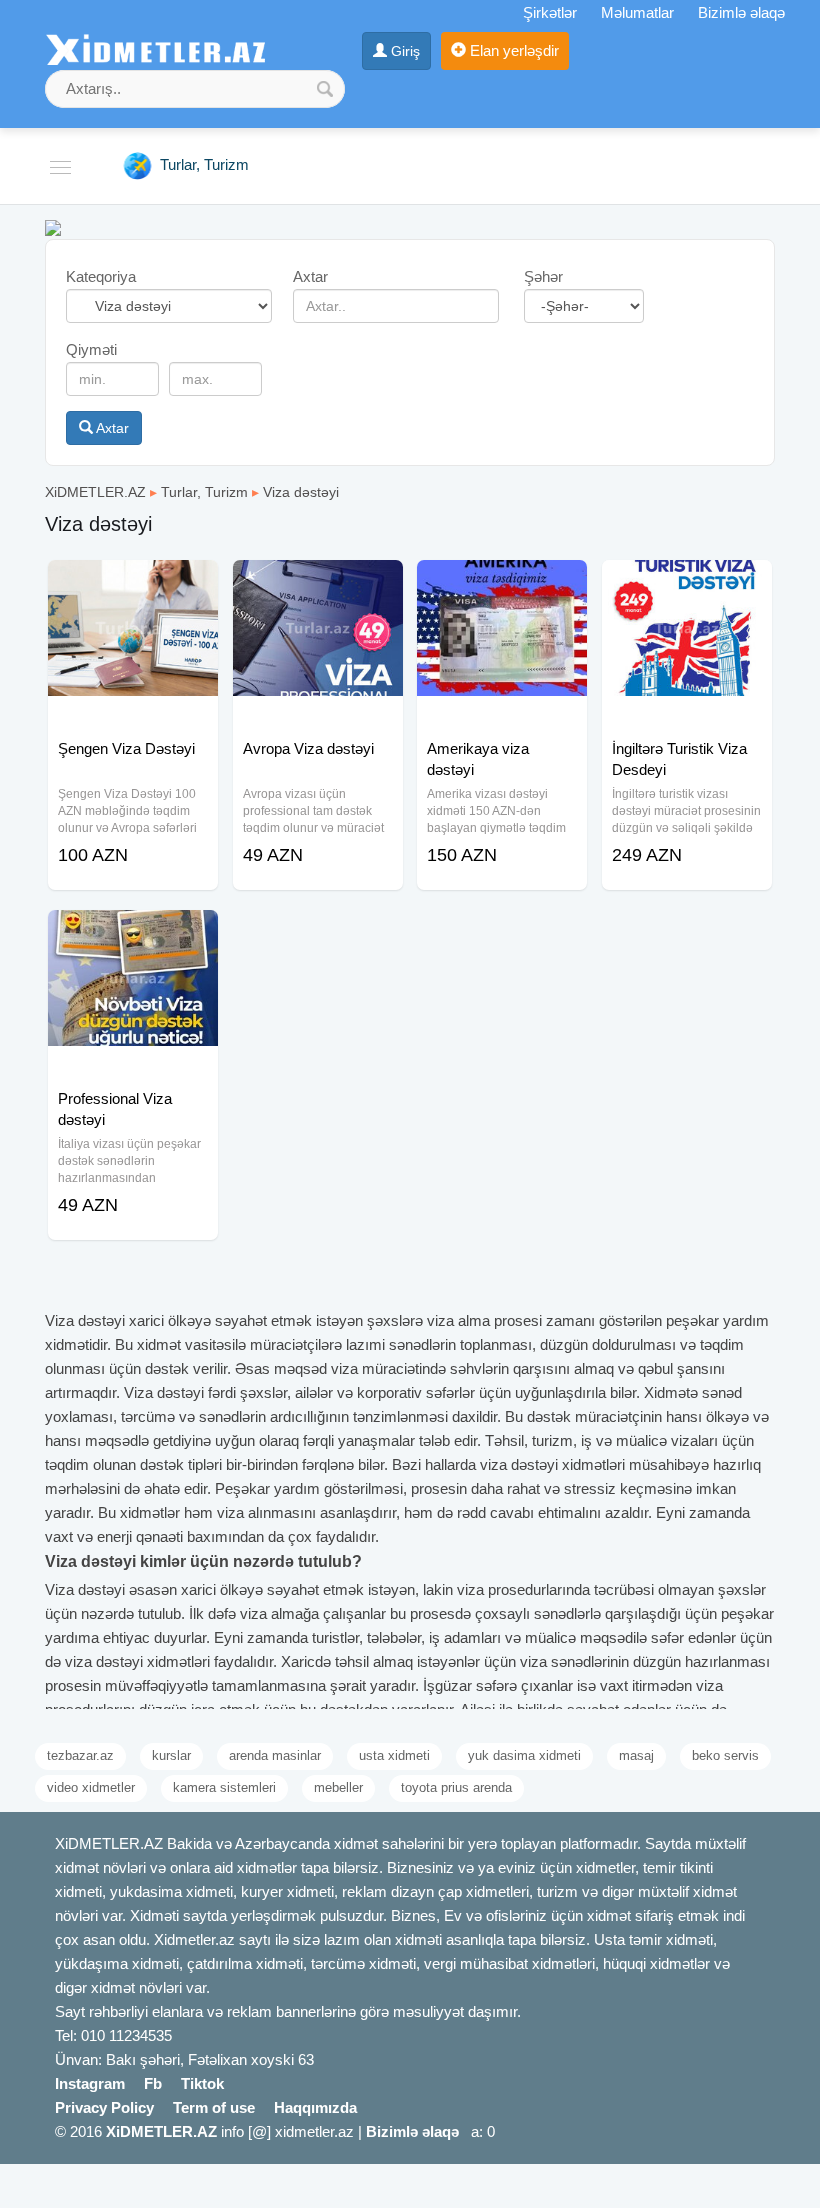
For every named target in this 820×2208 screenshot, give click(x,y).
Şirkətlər (550, 12)
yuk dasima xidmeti (524, 1755)
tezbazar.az (80, 1755)
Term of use (214, 2107)
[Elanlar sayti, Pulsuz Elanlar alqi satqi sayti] (53, 226)
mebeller (338, 1787)
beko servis (725, 1755)
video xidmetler (91, 1787)
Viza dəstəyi (301, 492)
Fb (153, 2083)
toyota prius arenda (456, 1787)
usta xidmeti (394, 1755)
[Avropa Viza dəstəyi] (318, 585)
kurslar (171, 1755)
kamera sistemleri (224, 1787)
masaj (636, 1755)
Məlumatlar (637, 12)
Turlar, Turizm (204, 492)
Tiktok (202, 2083)
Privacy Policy (104, 2107)
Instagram (90, 2083)
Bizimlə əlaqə (741, 12)
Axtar (111, 428)
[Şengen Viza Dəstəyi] (133, 585)
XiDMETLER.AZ (95, 492)
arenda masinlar (275, 1755)
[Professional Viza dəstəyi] (133, 935)
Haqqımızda (315, 2107)
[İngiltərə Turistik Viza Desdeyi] (687, 585)
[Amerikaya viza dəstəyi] (502, 585)
